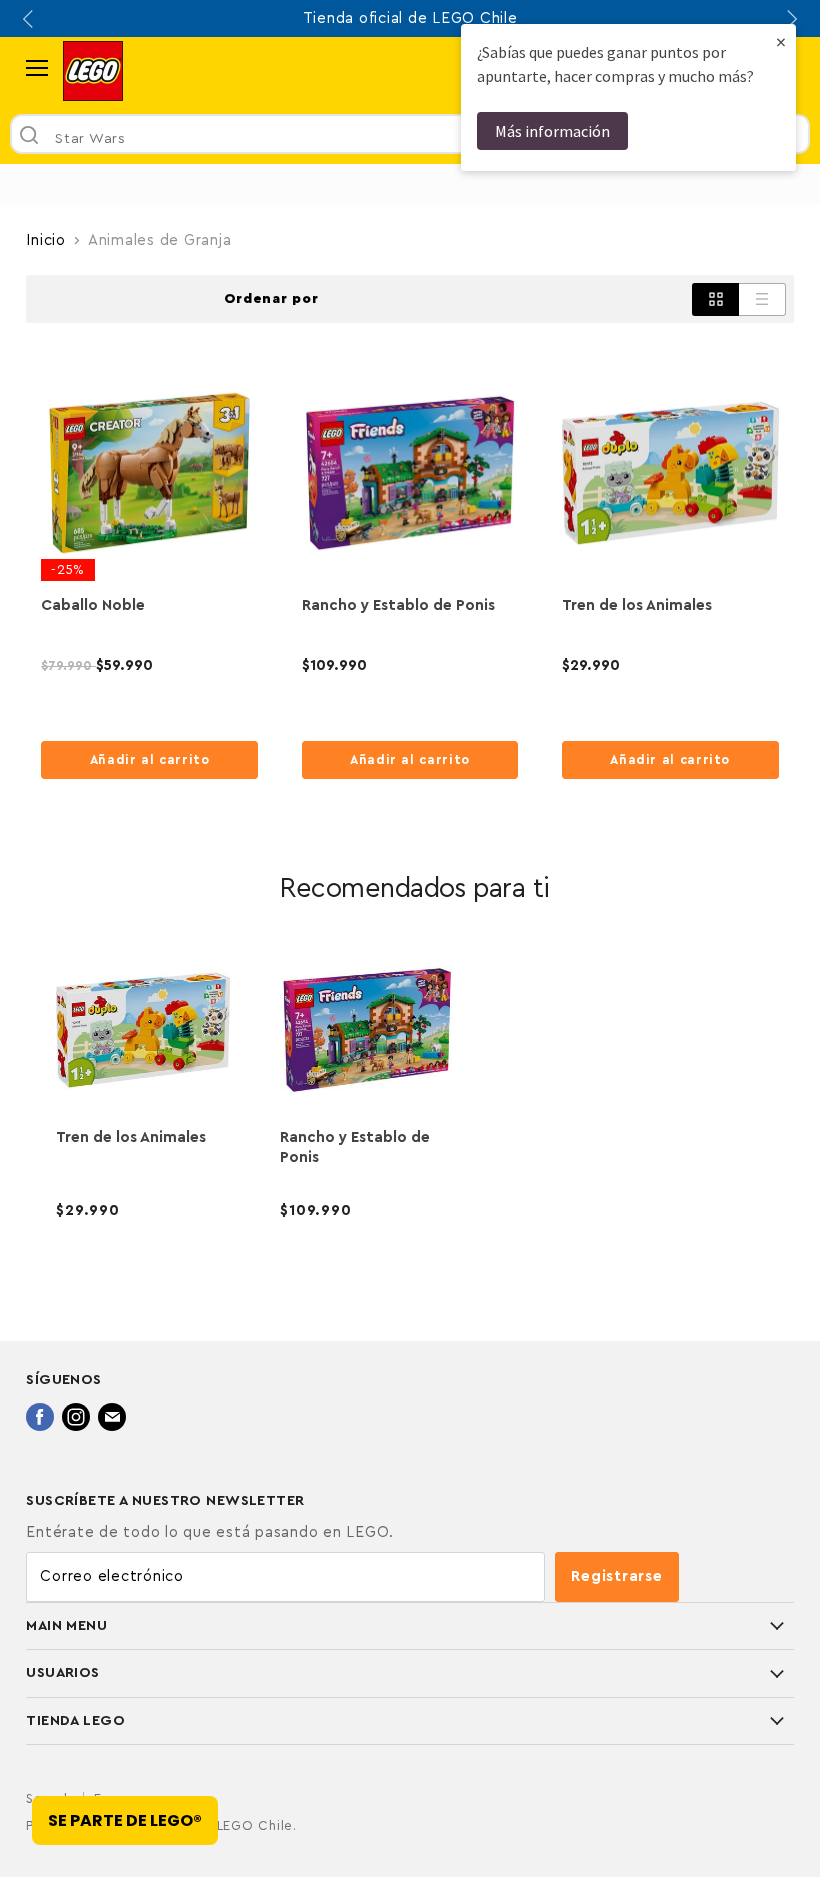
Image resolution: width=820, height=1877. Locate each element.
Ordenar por (271, 299)
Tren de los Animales (637, 605)
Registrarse (616, 1576)
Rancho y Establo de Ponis (398, 605)
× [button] (781, 41)
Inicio (46, 240)
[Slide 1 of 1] (410, 184)
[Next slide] (790, 19)
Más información (552, 131)
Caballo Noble (93, 605)
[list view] (762, 299)
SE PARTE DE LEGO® (125, 1820)
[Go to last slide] (30, 19)
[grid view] (715, 299)
